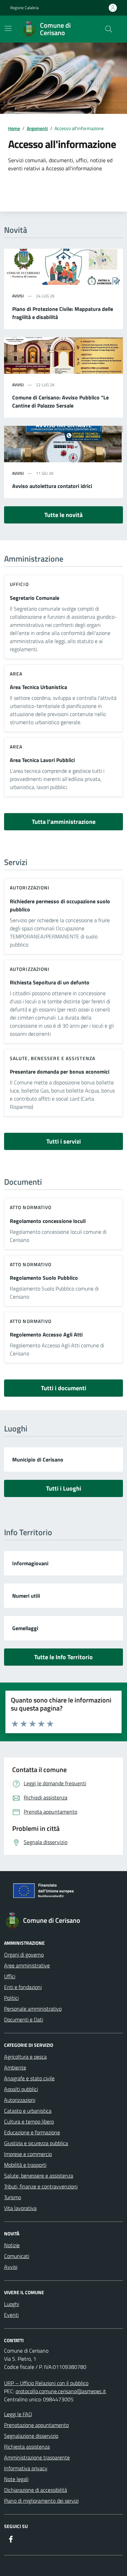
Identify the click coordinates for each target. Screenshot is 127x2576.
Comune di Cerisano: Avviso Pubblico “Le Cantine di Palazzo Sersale (60, 401)
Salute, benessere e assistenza (52, 1058)
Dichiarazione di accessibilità (36, 2490)
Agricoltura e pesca (25, 2057)
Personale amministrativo (33, 2009)
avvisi (18, 296)
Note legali (16, 2479)
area (16, 674)
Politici (11, 1998)
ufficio (19, 584)
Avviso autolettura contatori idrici (52, 486)
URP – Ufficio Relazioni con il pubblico (46, 2383)
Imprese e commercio (28, 2154)
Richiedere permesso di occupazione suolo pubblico (60, 905)
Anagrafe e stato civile (29, 2078)
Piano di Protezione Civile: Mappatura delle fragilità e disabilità (63, 313)
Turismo (13, 2197)
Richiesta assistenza (27, 2447)
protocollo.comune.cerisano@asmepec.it (61, 2391)
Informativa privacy (26, 2468)
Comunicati (17, 2256)
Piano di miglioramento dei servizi (41, 2501)
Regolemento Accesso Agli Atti (46, 1334)
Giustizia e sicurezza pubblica (36, 2143)
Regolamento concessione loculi (48, 1221)
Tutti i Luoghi (64, 1488)
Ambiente (15, 2067)
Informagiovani (30, 1563)
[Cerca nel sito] (109, 29)
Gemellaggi (25, 1628)
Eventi (11, 2315)
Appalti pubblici (21, 2089)
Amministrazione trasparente (37, 2457)
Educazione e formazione (32, 2132)
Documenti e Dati (24, 2019)
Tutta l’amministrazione (64, 822)
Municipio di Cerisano (38, 1459)
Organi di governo (24, 1955)
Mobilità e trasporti (25, 2165)
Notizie (12, 2245)
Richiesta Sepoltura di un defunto (50, 982)
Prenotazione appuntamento (36, 2425)
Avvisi (11, 2267)
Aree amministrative (27, 1965)
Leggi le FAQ (18, 2414)
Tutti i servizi (64, 1141)
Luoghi (12, 2304)
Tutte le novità (63, 515)
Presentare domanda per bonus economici (60, 1072)
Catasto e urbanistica (28, 2111)
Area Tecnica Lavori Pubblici (42, 760)
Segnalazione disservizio (31, 2436)
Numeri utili (26, 1596)
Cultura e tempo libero (29, 2121)
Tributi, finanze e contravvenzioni (41, 2186)
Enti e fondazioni (23, 1987)
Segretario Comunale (35, 598)
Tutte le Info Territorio (63, 1657)
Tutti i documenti (64, 1388)
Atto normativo (31, 1207)
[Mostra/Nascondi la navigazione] (8, 28)
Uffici (10, 1976)
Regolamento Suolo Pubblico (44, 1278)
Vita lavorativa (20, 2208)
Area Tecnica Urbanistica (38, 687)
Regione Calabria (24, 8)
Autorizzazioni (30, 888)
